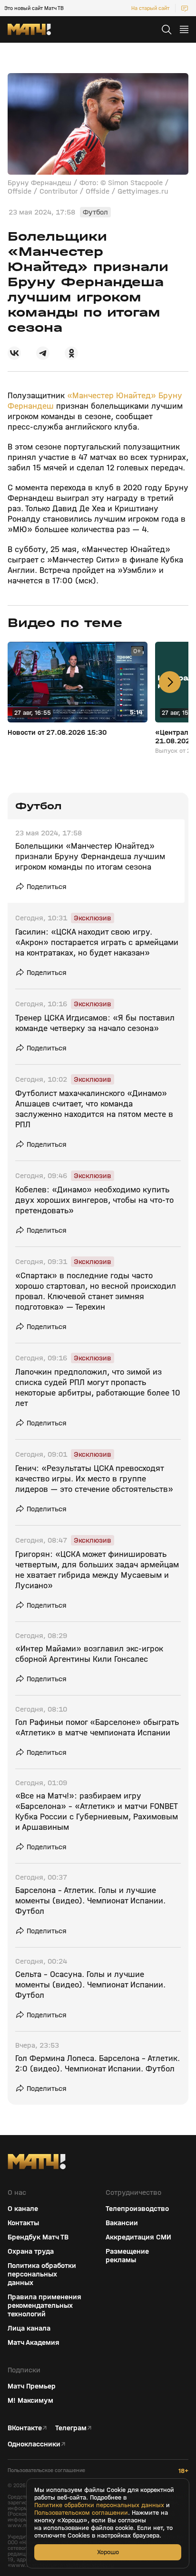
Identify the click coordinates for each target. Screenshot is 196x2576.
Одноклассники (34, 2444)
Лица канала (29, 2328)
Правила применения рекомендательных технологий (44, 2305)
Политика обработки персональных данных (42, 2274)
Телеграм (71, 2428)
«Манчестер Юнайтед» (110, 396)
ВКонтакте (25, 2428)
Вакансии (122, 2223)
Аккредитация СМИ (138, 2237)
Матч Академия (34, 2342)
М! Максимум (30, 2400)
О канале (23, 2209)
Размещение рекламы (127, 2256)
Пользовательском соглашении (81, 2513)
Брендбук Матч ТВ (38, 2237)
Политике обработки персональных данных (99, 2505)
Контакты (23, 2223)
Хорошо (108, 2552)
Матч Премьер (32, 2386)
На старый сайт (150, 8)
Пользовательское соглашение (46, 2470)
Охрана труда (31, 2251)
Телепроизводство (137, 2209)
